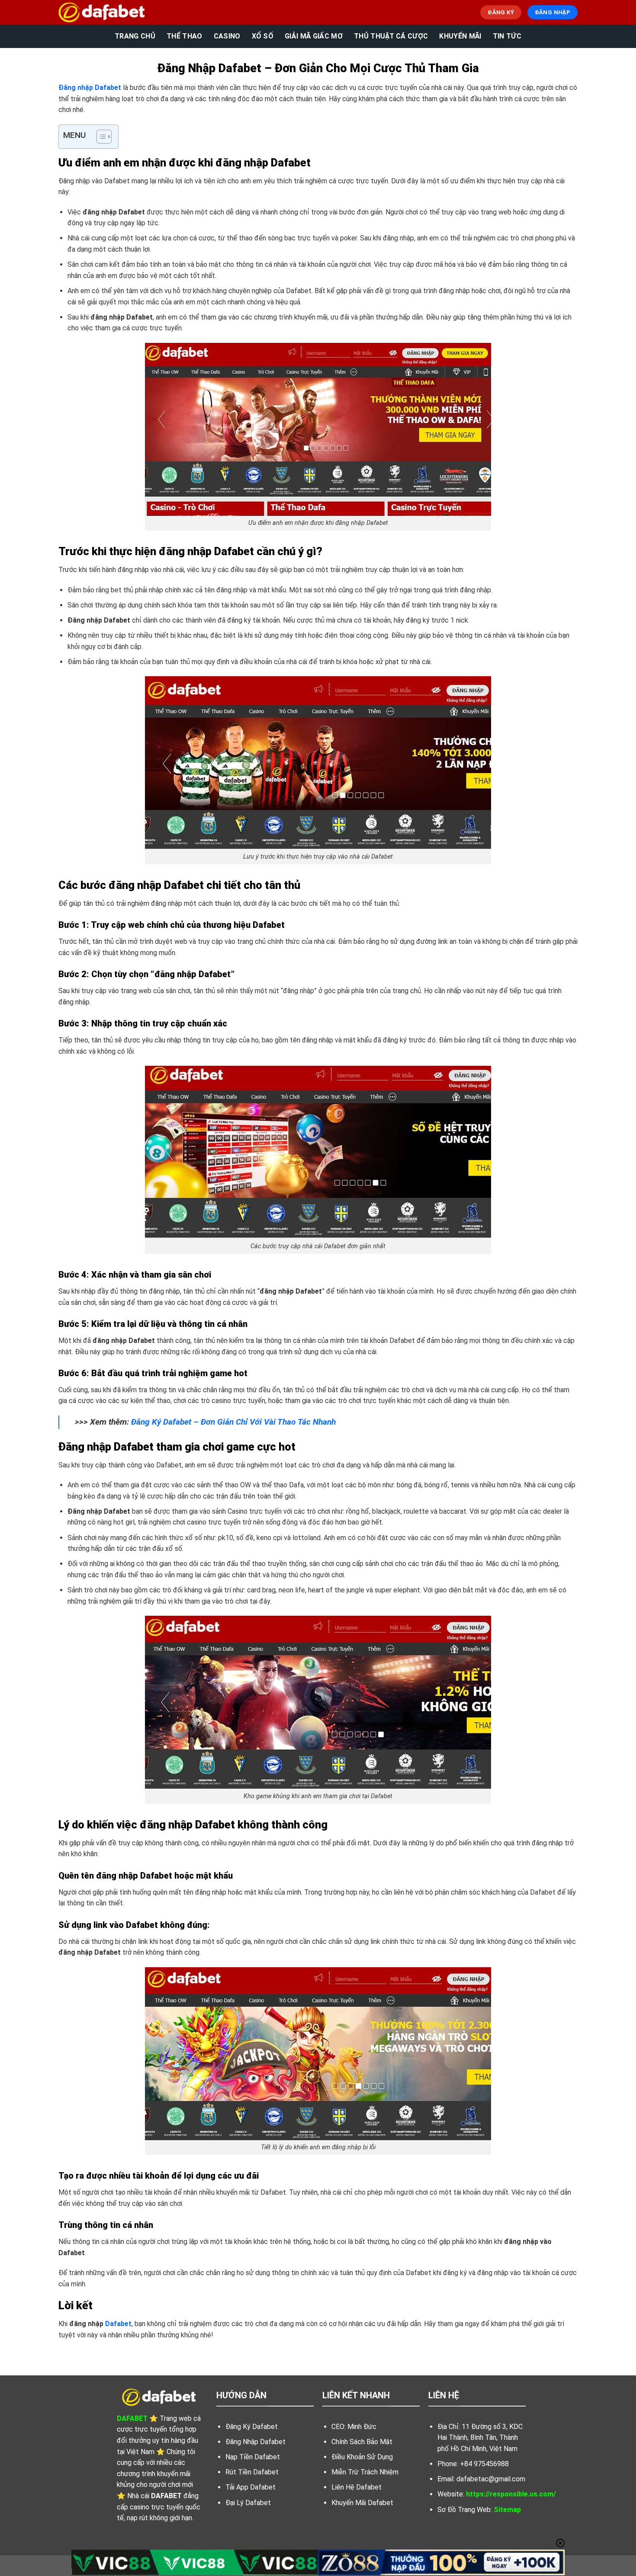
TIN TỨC (507, 36)
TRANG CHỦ (135, 36)
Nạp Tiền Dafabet (253, 2457)
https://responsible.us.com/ (511, 2494)
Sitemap (507, 2510)
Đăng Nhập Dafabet (255, 2442)
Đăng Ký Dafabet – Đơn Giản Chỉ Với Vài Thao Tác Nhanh (233, 1422)
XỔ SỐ (263, 36)
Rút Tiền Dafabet (252, 2472)
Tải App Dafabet (251, 2487)
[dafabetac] (102, 12)
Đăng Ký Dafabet (252, 2427)
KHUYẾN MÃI (460, 36)
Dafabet (118, 2324)
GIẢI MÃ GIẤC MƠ (314, 36)
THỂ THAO (185, 36)
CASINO (227, 36)
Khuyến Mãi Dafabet (362, 2503)
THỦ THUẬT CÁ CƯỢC (391, 36)
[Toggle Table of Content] (100, 137)
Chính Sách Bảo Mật (362, 2442)
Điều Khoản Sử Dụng (362, 2457)
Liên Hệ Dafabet (357, 2487)
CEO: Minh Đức (354, 2427)
